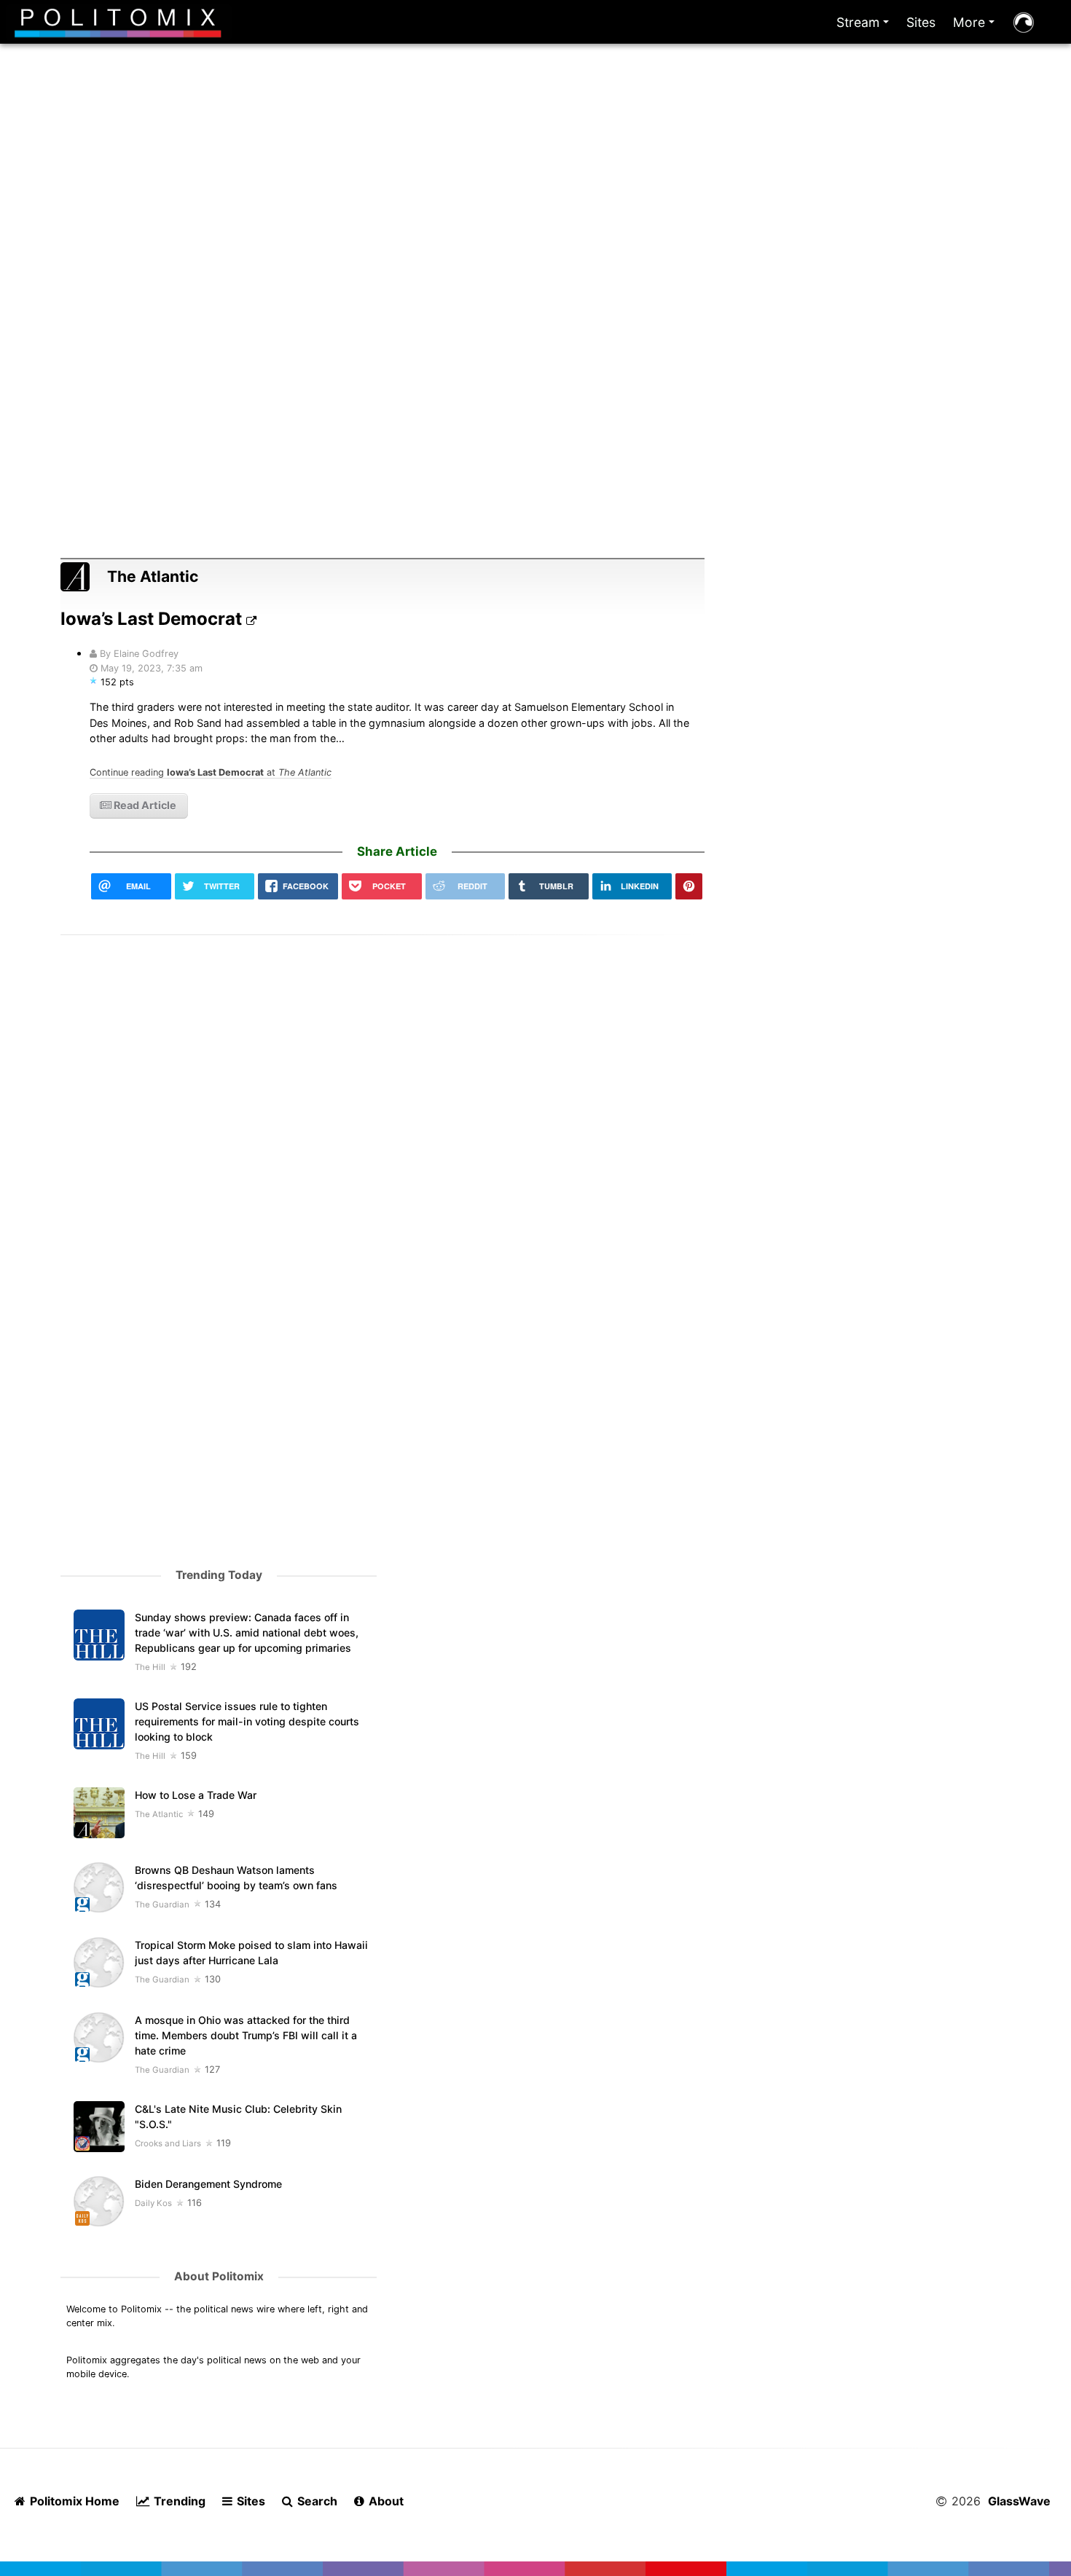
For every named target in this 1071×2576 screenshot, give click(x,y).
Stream (866, 26)
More (977, 26)
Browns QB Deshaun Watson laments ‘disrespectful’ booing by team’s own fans (236, 1878)
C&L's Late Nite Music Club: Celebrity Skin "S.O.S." (238, 2116)
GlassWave (1019, 2501)
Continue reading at (211, 772)
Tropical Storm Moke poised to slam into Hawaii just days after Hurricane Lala (251, 1953)
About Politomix (219, 2276)
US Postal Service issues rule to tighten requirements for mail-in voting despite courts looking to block (247, 1721)
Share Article (397, 851)
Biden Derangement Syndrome (208, 2184)
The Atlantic (153, 576)
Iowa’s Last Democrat (153, 619)
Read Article (144, 805)
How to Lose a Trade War (196, 1795)
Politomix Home (73, 2501)
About (385, 2501)
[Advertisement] (535, 217)
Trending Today (219, 1575)
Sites (921, 22)
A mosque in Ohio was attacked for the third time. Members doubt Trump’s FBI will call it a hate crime (246, 2035)
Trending (178, 2501)
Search (316, 2501)
